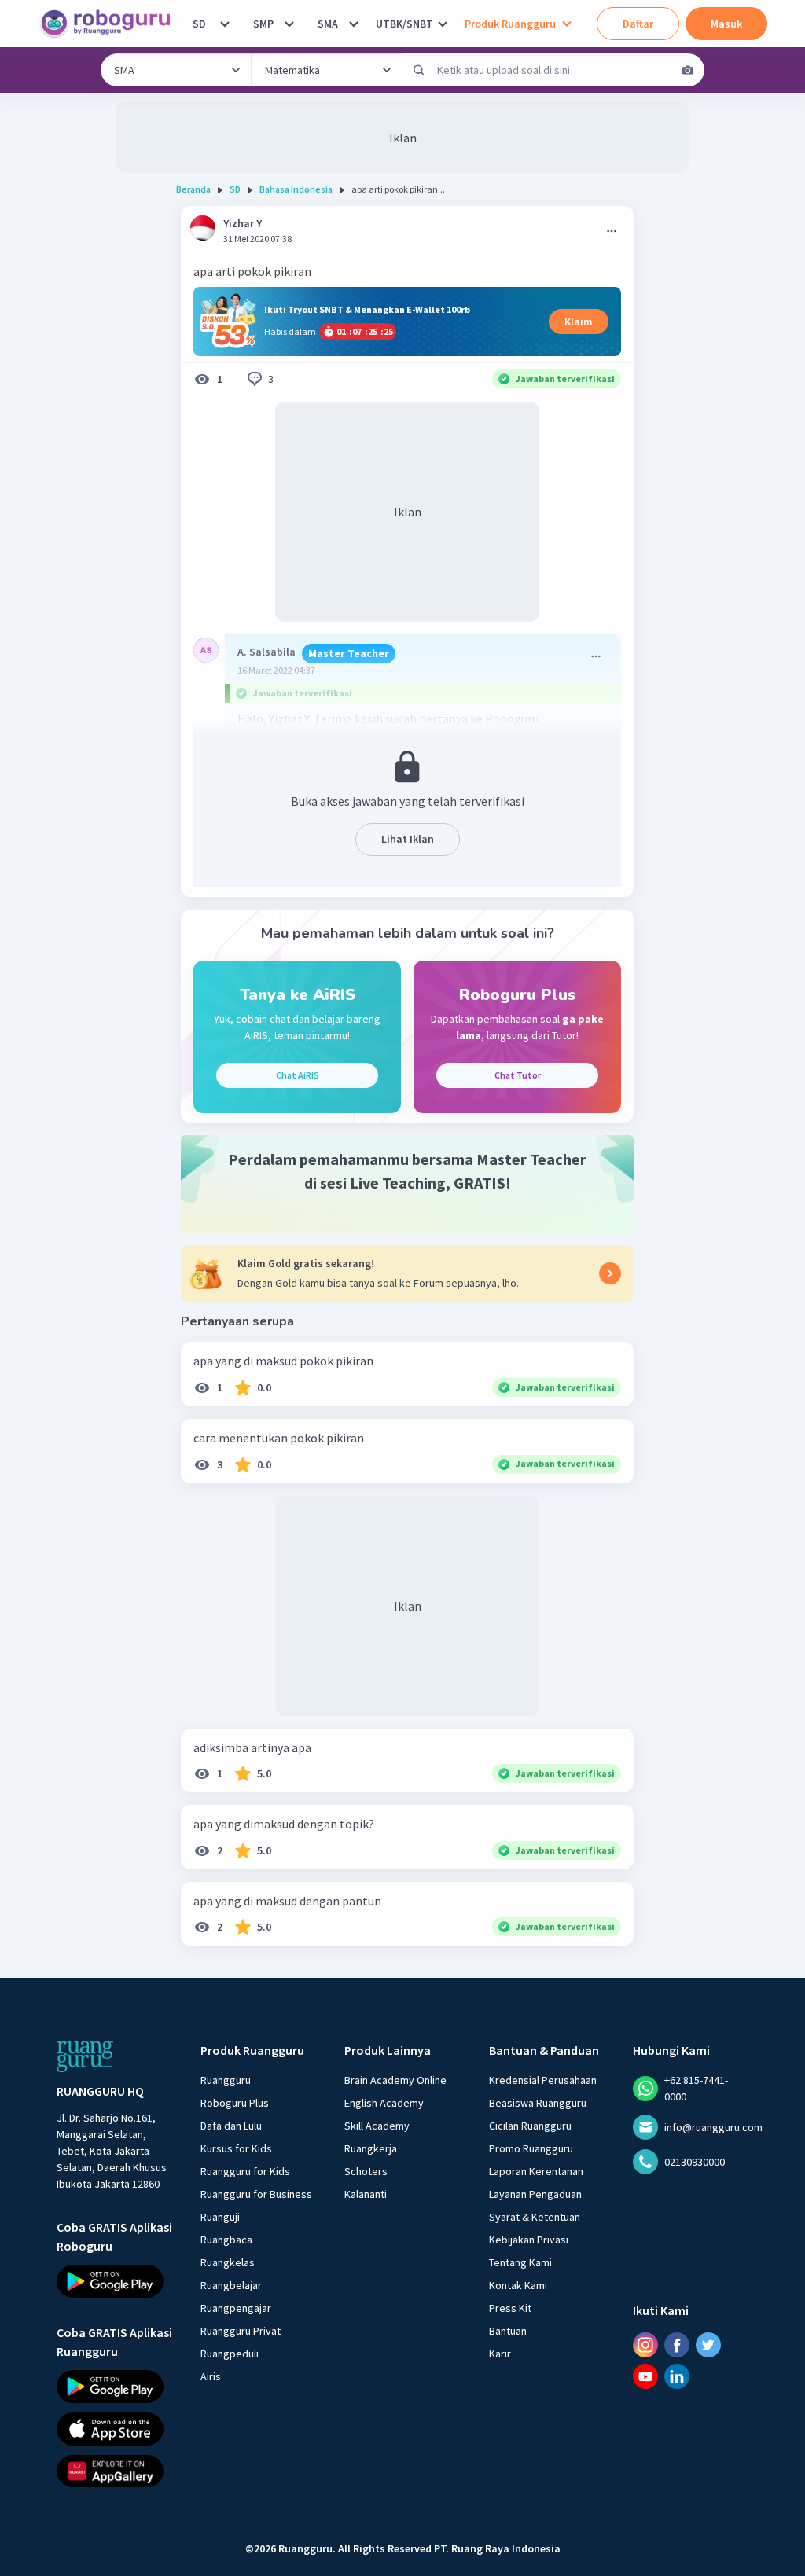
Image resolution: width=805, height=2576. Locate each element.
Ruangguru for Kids (245, 2171)
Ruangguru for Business (256, 2194)
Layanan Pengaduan (535, 2194)
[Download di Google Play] (114, 2281)
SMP (263, 24)
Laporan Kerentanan (536, 2171)
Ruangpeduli (230, 2354)
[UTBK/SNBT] (443, 24)
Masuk (726, 24)
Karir (500, 2354)
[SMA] (354, 24)
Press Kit (510, 2308)
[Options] (612, 231)
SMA (328, 24)
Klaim (579, 322)
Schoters (366, 2171)
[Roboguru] (110, 24)
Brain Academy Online (395, 2080)
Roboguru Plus (235, 2103)
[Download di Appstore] (114, 2428)
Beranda (193, 189)
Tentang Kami (520, 2262)
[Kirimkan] (419, 70)
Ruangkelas (228, 2262)
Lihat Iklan (408, 839)
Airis (211, 2376)
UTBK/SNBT (404, 24)
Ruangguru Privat (241, 2331)
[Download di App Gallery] (114, 2471)
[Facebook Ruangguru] (677, 2345)
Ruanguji (220, 2217)
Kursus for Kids (236, 2148)
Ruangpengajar (236, 2308)
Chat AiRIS (298, 1075)
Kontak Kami (518, 2285)
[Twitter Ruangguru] (708, 2345)
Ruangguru (226, 2080)
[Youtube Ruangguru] (645, 2376)
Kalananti (366, 2194)
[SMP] (289, 24)
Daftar (638, 24)
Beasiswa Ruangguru (538, 2103)
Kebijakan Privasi (529, 2240)
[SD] (225, 24)
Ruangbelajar (231, 2285)
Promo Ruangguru (531, 2148)
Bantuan (508, 2331)
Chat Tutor (518, 1075)
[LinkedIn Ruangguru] (677, 2376)
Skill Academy (377, 2126)
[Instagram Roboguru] (645, 2345)
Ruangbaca (226, 2240)
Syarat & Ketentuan (535, 2217)
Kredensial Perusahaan (543, 2080)
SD (199, 24)
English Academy (384, 2103)
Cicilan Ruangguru (530, 2126)
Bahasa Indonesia (296, 189)
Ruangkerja (371, 2148)
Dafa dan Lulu (231, 2126)
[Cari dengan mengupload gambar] (688, 70)
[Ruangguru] (85, 2056)
